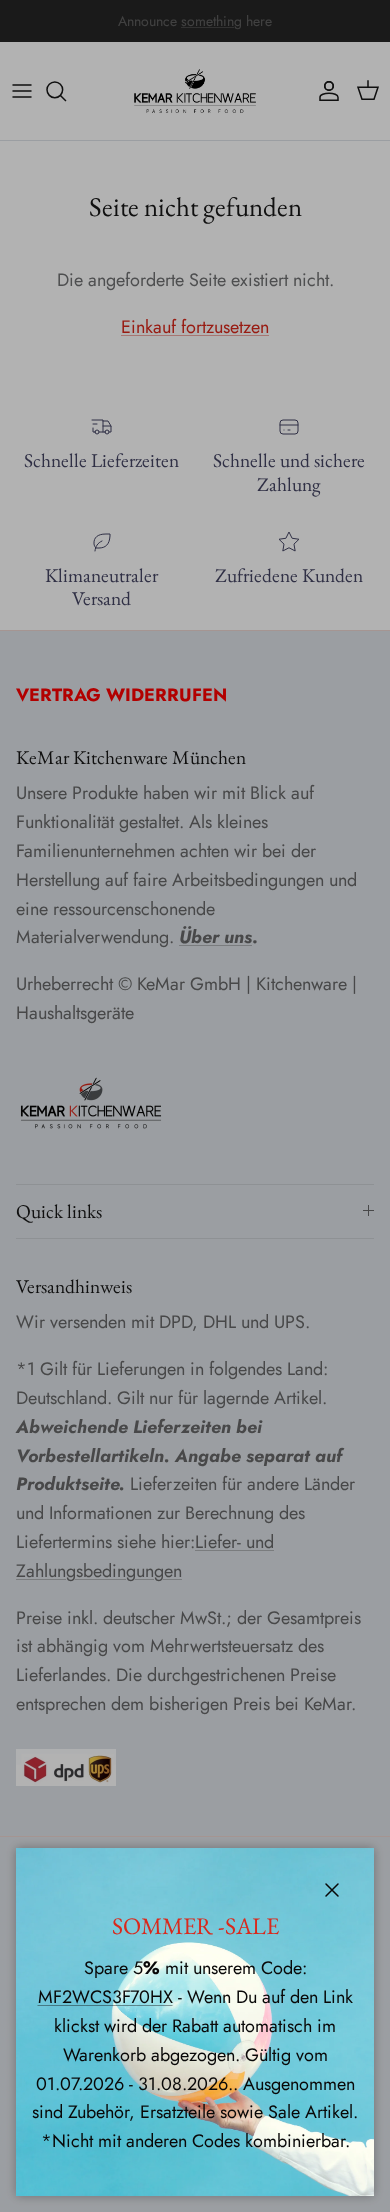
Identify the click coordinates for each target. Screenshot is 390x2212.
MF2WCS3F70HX (105, 1997)
